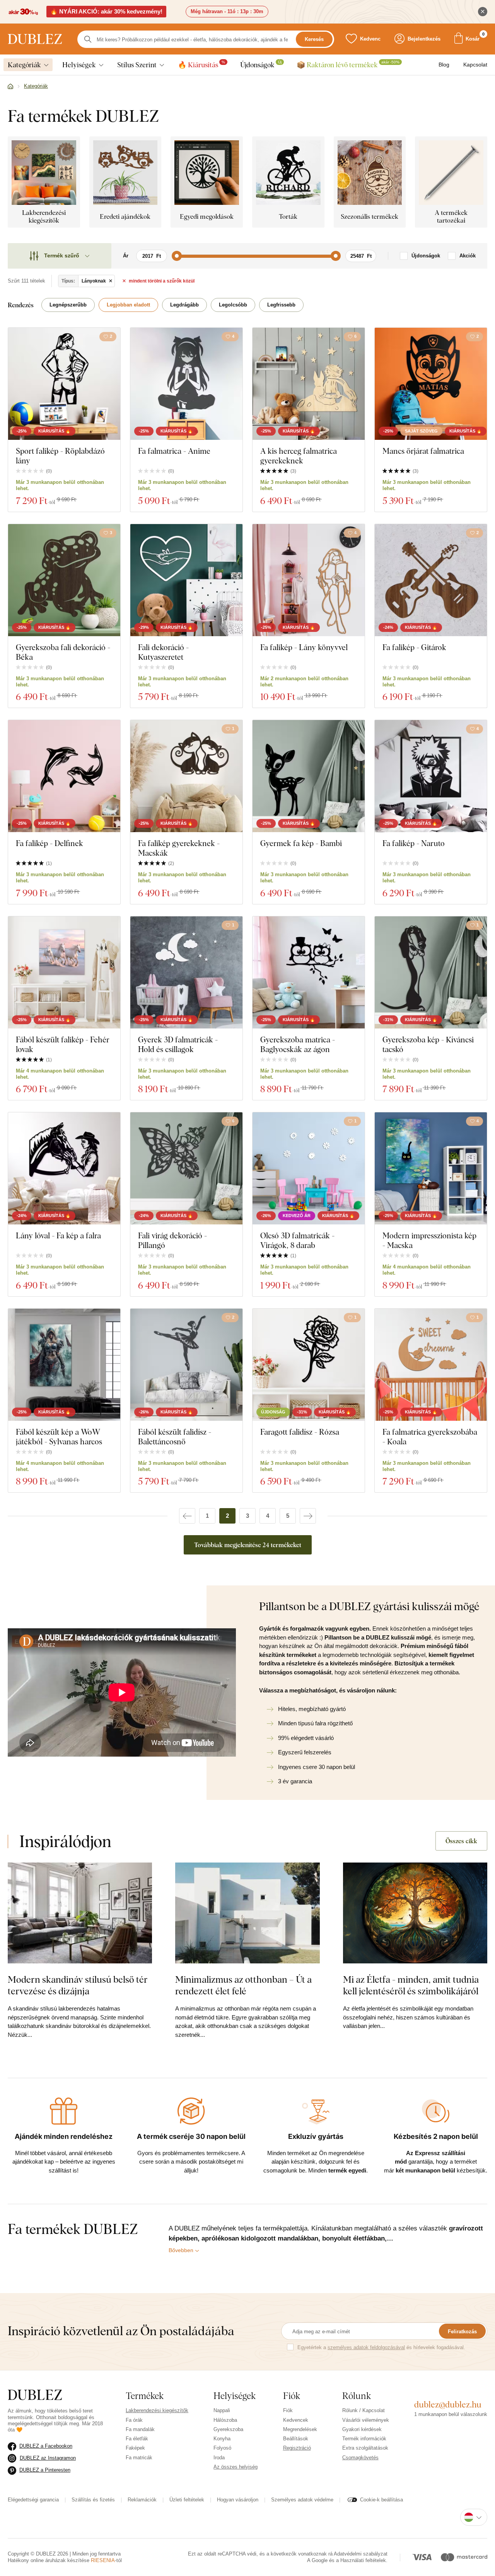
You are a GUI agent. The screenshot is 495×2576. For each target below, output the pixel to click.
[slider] (177, 256)
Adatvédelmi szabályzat (361, 2554)
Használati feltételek (363, 2560)
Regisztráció (297, 2448)
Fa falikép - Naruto (414, 843)
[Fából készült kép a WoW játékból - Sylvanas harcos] (64, 1365)
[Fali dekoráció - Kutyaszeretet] (186, 580)
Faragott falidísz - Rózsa (300, 1432)
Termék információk (364, 2439)
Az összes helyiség (236, 2467)
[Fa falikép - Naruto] (431, 776)
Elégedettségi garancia (33, 2500)
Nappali (222, 2410)
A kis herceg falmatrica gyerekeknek (299, 456)
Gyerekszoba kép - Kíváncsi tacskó (428, 1044)
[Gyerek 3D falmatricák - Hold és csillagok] (186, 972)
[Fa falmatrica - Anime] (186, 384)
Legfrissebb (281, 305)
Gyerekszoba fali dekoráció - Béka (63, 652)
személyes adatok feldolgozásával (366, 2347)
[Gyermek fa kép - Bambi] (309, 776)
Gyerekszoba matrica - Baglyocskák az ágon (298, 1044)
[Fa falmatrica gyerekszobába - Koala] (431, 1365)
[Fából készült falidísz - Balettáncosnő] (186, 1365)
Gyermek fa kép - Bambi (301, 843)
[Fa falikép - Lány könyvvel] (309, 580)
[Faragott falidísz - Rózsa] (309, 1365)
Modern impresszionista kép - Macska (429, 1240)
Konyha (222, 2439)
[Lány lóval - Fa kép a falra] (64, 1168)
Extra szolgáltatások (365, 2448)
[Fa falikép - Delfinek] (64, 776)
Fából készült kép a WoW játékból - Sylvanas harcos (59, 1437)
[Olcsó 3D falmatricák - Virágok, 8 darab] (309, 1168)
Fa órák (134, 2420)
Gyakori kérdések (362, 2429)
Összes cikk (461, 1841)
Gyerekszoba (228, 2429)
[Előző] (187, 1516)
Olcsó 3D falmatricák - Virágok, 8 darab (297, 1240)
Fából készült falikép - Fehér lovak (63, 1044)
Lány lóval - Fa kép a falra (58, 1235)
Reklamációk (142, 2500)
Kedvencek (296, 2420)
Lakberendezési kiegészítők (157, 2410)
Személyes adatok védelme (302, 2500)
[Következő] (308, 1516)
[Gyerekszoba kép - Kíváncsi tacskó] (431, 972)
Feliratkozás (462, 2332)
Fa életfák (137, 2439)
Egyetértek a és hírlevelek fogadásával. (381, 2347)
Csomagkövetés (360, 2458)
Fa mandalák (140, 2429)
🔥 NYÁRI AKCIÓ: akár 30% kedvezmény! (106, 11)
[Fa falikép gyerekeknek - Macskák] (186, 776)
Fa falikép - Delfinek (49, 843)
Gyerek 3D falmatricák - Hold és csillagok (178, 1044)
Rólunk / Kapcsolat (364, 2410)
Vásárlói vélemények (366, 2420)
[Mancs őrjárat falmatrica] (431, 384)
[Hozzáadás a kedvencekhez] (232, 533)
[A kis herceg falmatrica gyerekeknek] (309, 384)
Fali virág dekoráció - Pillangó (172, 1240)
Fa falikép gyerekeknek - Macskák (179, 848)
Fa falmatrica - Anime (174, 451)
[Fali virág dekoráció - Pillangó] (186, 1168)
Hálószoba (225, 2420)
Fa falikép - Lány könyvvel (304, 647)
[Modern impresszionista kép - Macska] (431, 1168)
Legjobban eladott (128, 305)
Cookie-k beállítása (381, 2500)
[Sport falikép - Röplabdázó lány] (64, 384)
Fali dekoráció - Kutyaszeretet (163, 652)
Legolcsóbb (233, 305)
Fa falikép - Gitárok (414, 647)
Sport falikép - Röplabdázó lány (60, 456)
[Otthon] (10, 87)
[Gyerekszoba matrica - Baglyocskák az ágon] (309, 972)
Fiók (288, 2410)
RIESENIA (103, 2560)
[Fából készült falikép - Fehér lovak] (64, 972)
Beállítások (296, 2439)
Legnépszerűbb (68, 305)
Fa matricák (139, 2458)
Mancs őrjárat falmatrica (423, 451)
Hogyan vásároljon (238, 2500)
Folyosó (222, 2448)
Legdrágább (184, 305)
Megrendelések (300, 2429)
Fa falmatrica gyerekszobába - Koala (430, 1437)
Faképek (135, 2448)
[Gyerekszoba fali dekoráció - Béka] (64, 580)
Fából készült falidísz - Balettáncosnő (175, 1437)
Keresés (314, 39)
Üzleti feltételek (187, 2500)
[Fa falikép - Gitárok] (431, 580)
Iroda (219, 2458)
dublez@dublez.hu (448, 2404)
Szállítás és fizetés (93, 2500)
